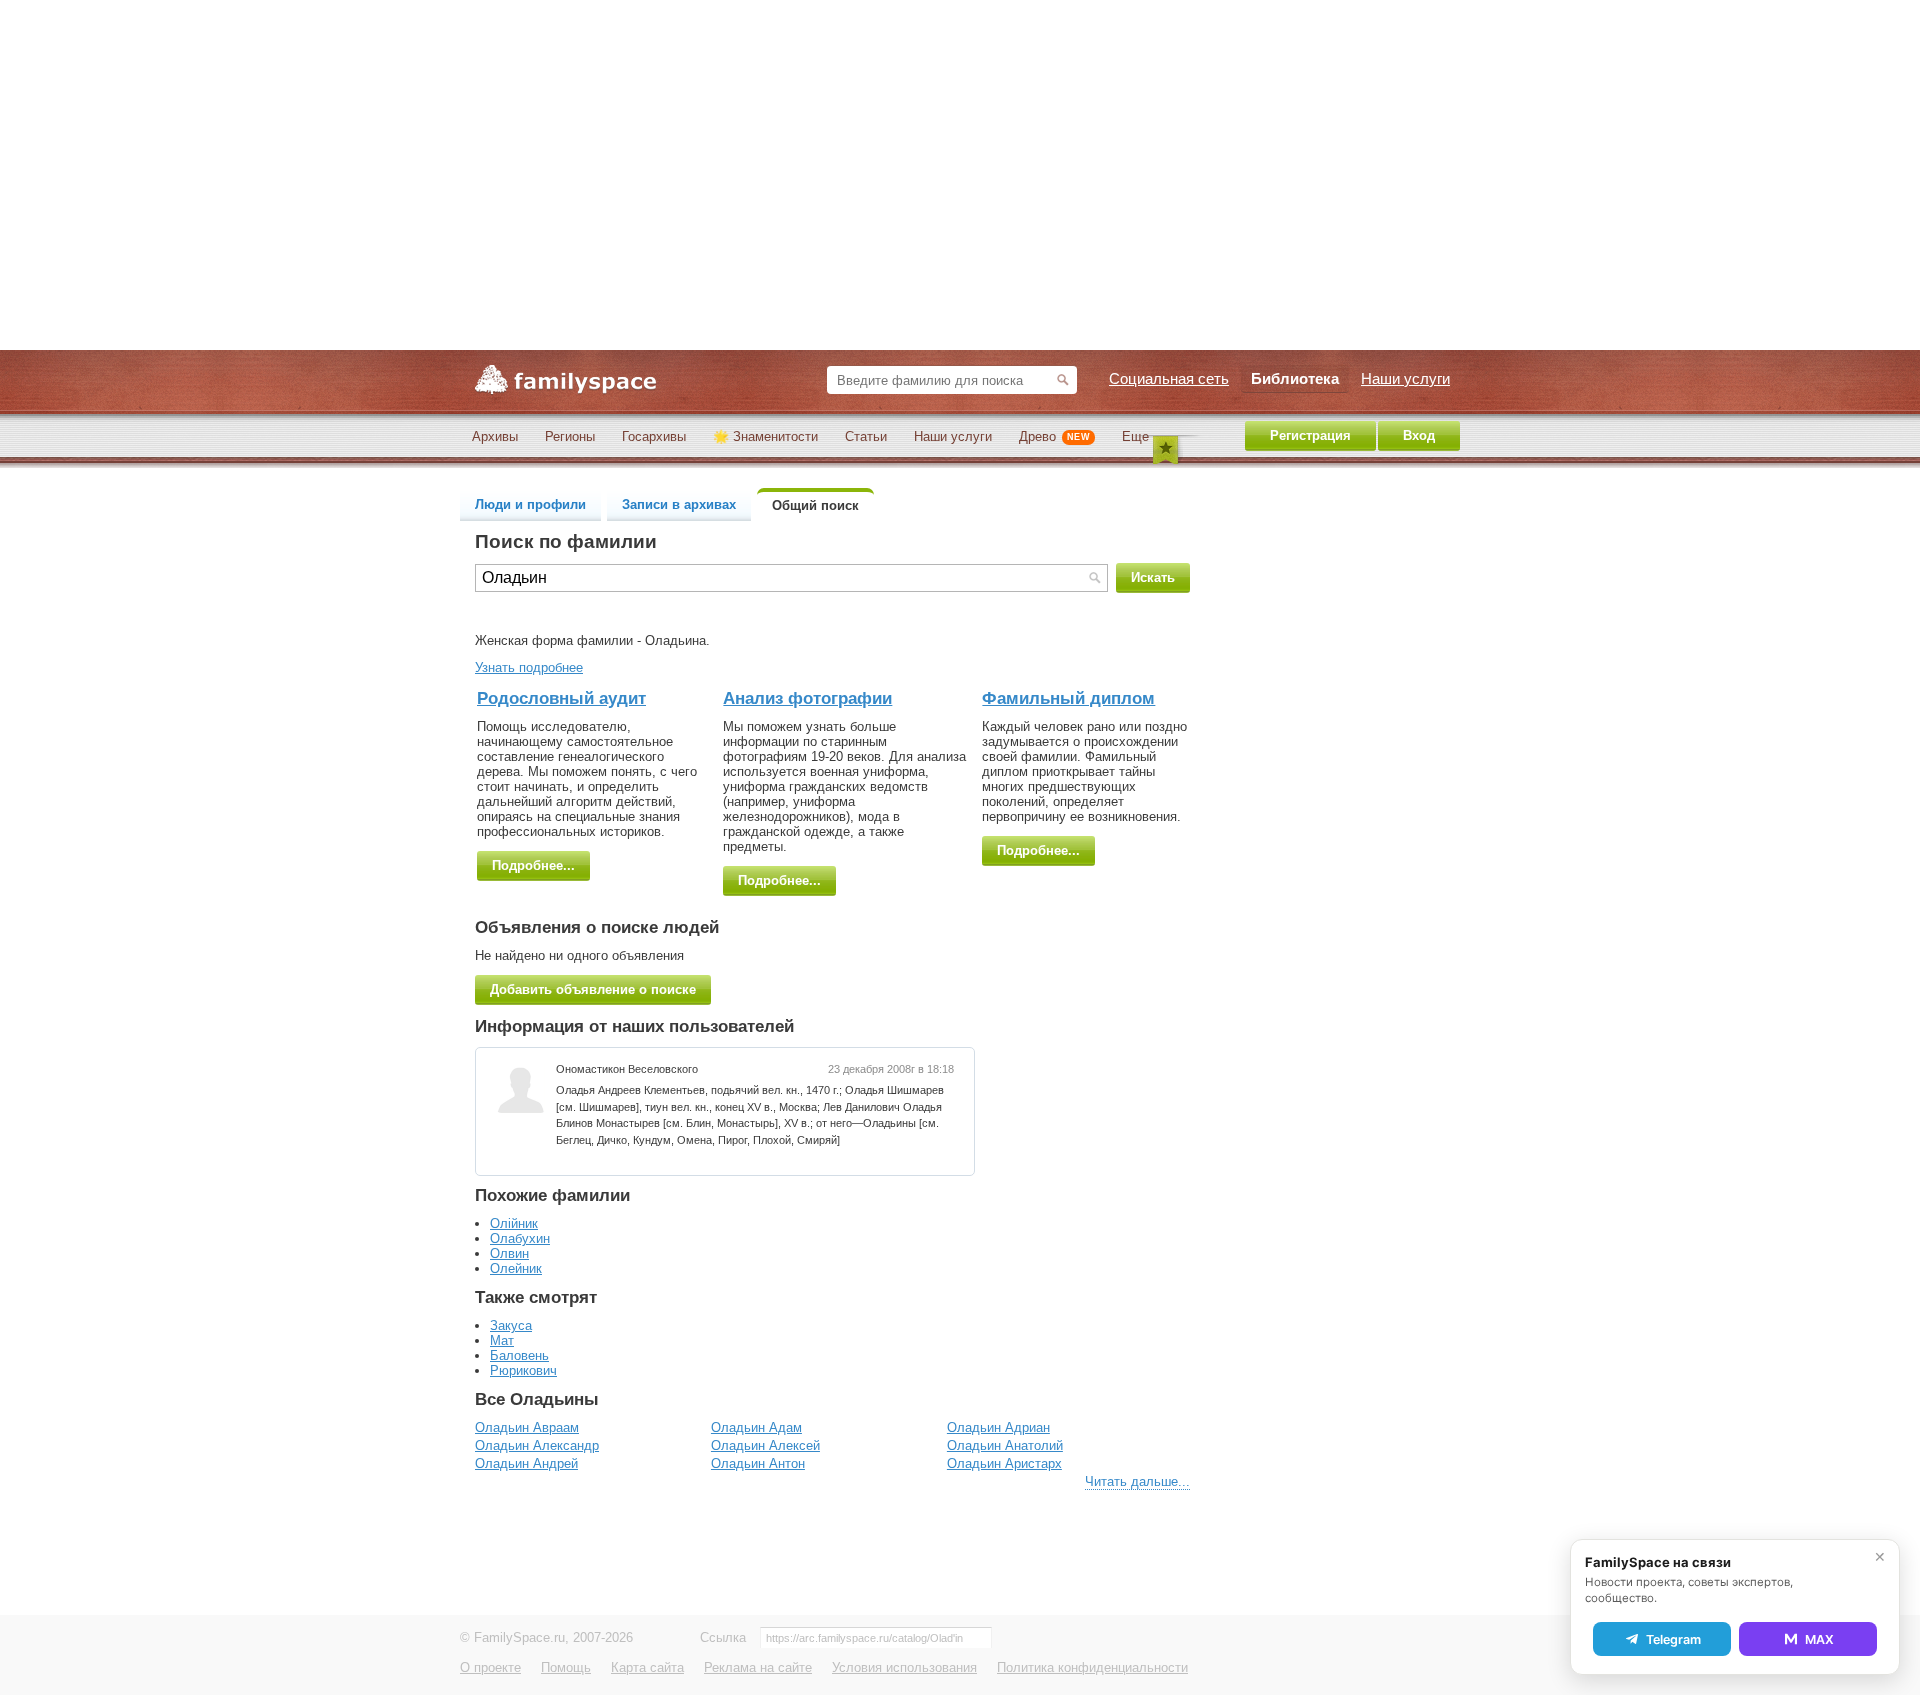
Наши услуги (953, 436)
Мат (502, 1340)
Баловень (519, 1355)
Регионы (570, 436)
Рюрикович (523, 1370)
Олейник (516, 1268)
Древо (1054, 436)
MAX (1819, 1639)
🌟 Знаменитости (765, 436)
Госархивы (654, 436)
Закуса (511, 1325)
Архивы (495, 436)
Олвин (509, 1253)
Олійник (514, 1223)
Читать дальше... (1137, 1481)
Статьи (866, 436)
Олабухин (520, 1238)
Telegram (1673, 1639)
